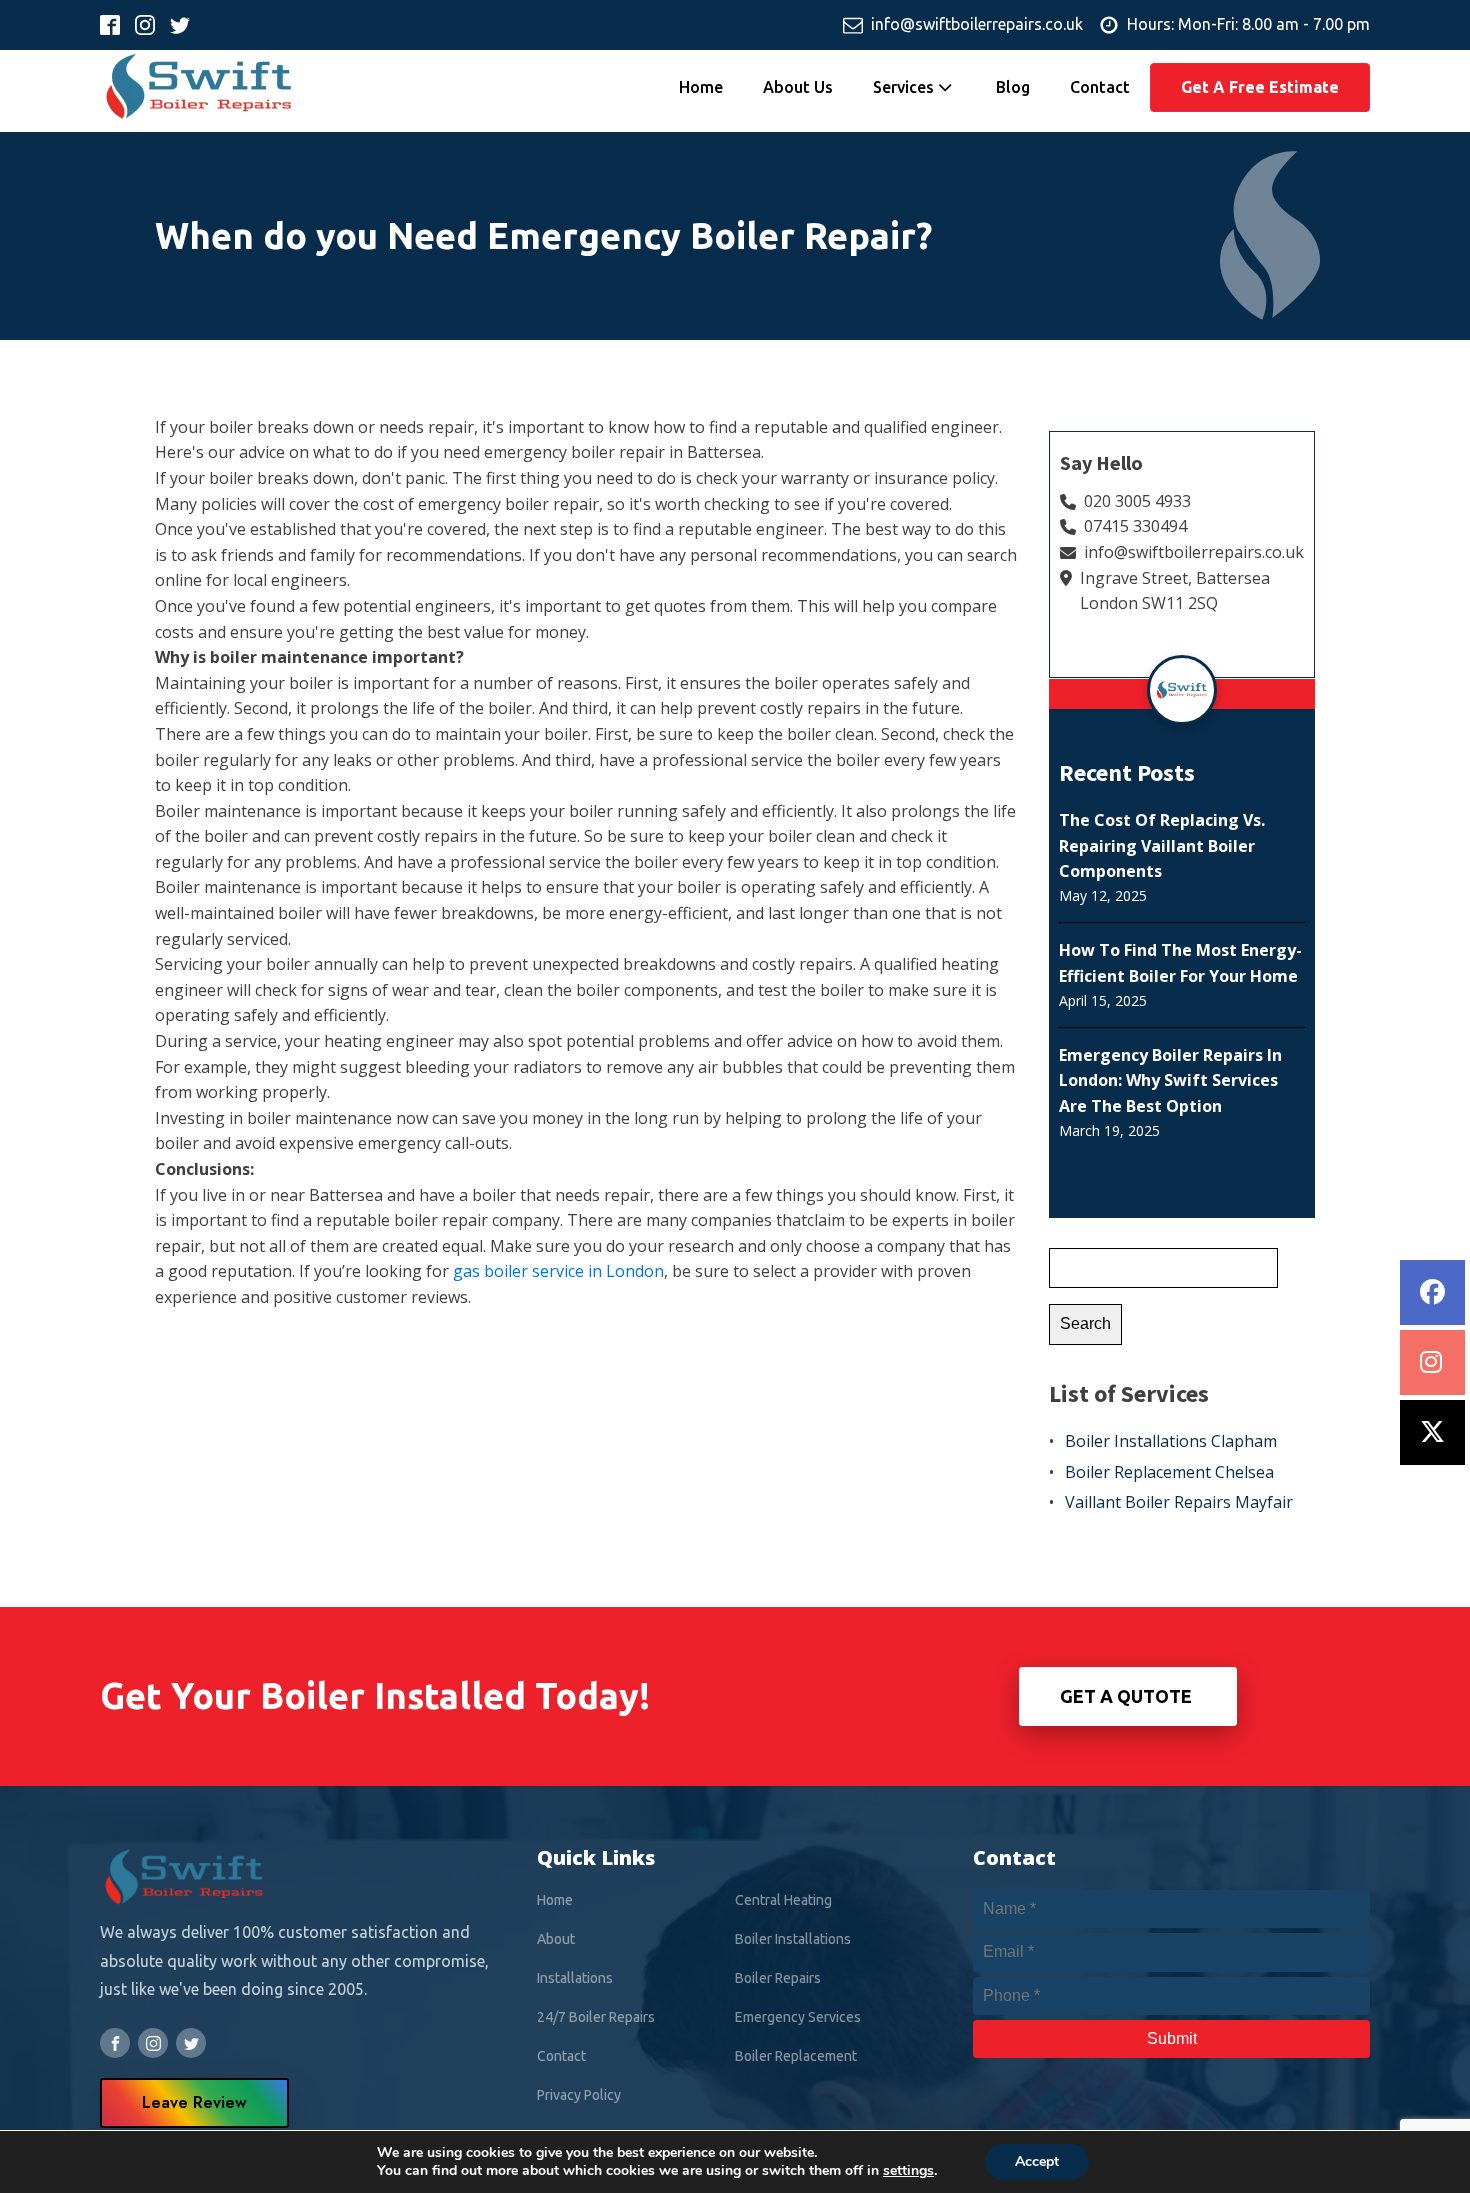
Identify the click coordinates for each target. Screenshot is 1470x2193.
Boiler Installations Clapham (1171, 1441)
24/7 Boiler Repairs (596, 2017)
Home (701, 87)
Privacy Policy (579, 2095)
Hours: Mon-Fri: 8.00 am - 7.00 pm (1248, 24)
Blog (1013, 87)
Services (903, 87)
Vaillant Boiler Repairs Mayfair (1179, 1502)
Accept (1037, 2161)
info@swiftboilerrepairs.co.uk (977, 24)
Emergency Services (798, 2017)
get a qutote (1128, 1696)
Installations (575, 1978)
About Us (798, 87)
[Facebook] (1432, 1292)
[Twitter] (1432, 1432)
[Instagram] (1432, 1362)
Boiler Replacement (796, 2056)
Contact (1100, 87)
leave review (194, 2102)
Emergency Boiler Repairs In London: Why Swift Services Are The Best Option (1170, 1080)
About (556, 1939)
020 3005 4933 (1137, 501)
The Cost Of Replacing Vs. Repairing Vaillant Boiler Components (1162, 845)
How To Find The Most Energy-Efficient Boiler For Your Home (1180, 963)
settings (908, 2171)
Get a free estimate (1260, 87)
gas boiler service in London (558, 1271)
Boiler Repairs (778, 1978)
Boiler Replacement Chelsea (1169, 1472)
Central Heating (783, 1900)
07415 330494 (1135, 526)
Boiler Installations (793, 1939)
